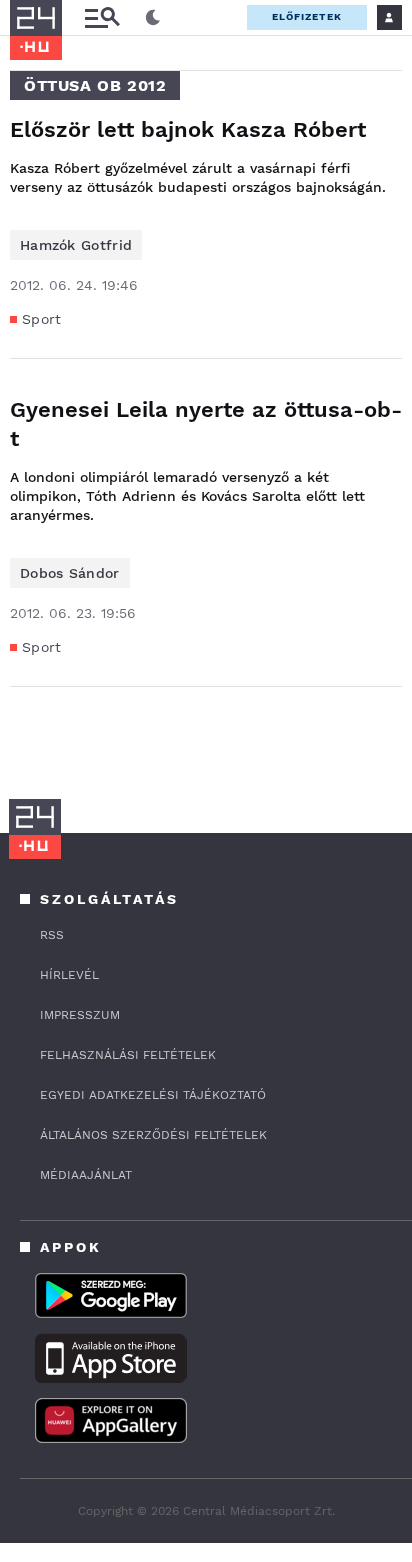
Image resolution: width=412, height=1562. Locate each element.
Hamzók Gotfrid (76, 245)
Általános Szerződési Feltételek (153, 1135)
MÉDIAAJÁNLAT (86, 1175)
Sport (42, 319)
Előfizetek (307, 16)
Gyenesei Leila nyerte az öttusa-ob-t (206, 424)
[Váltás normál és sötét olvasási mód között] (153, 18)
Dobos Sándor (70, 573)
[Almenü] (102, 17)
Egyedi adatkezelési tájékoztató (153, 1095)
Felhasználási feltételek (128, 1055)
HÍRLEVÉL (69, 975)
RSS (52, 935)
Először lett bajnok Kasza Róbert (188, 129)
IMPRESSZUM (80, 1015)
